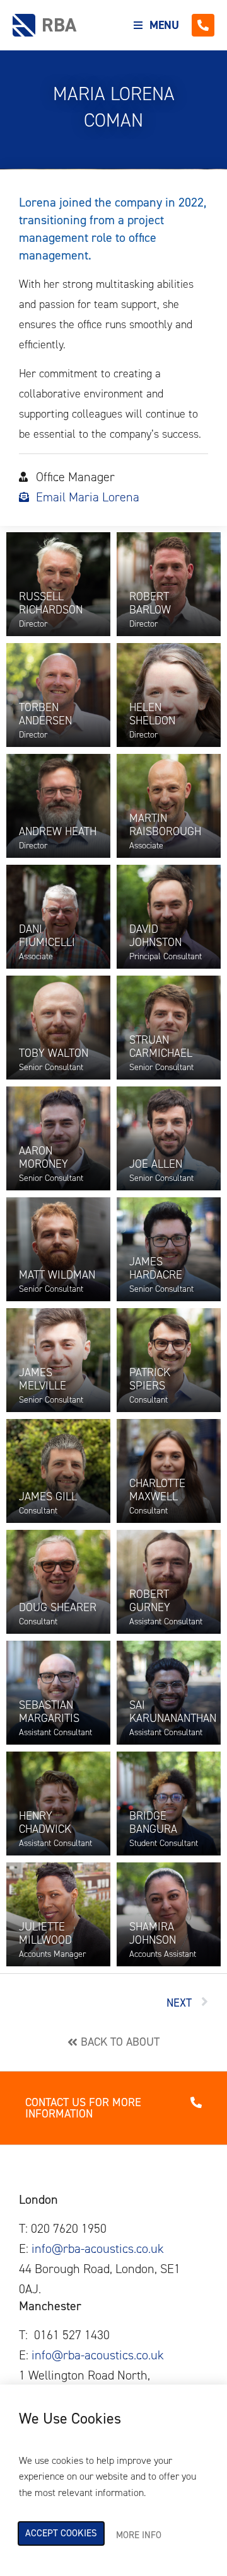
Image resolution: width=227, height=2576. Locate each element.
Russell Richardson (51, 603)
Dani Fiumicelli (47, 936)
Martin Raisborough (165, 825)
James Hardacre (156, 1268)
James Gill (48, 1496)
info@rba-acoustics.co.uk (98, 2248)
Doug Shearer (58, 1607)
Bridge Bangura (153, 1823)
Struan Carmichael (161, 1047)
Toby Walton (54, 1053)
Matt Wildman (57, 1275)
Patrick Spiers (150, 1379)
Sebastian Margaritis (49, 1712)
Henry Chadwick (45, 1823)
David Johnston (155, 936)
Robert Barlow (150, 603)
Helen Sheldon (152, 714)
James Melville (43, 1379)
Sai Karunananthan (173, 1712)
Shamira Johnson (153, 1934)
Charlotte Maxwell (157, 1490)
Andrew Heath (58, 831)
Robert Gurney (150, 1601)
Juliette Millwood (45, 1934)
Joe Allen (156, 1164)
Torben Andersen (45, 714)
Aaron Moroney (44, 1158)
